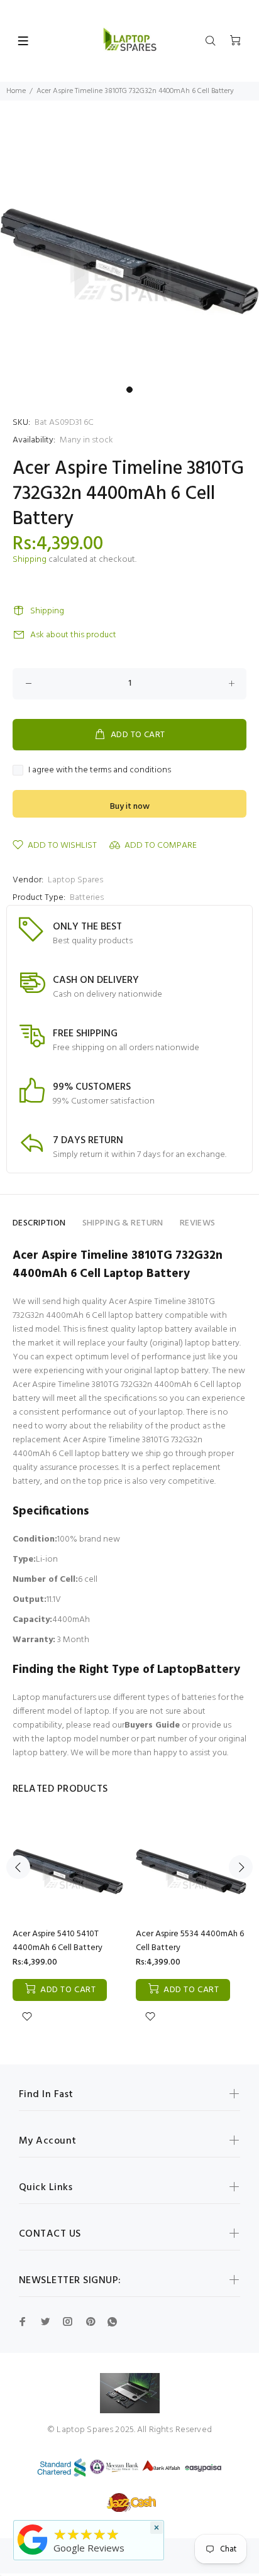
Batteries (87, 898)
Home (16, 91)
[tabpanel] (129, 251)
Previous (18, 1867)
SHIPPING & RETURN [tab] (123, 1223)
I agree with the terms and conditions (100, 770)
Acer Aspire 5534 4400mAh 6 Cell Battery (190, 1941)
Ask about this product (73, 635)
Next (241, 1867)
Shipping (30, 560)
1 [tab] (129, 390)
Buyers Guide (152, 1725)
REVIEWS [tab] (198, 1223)
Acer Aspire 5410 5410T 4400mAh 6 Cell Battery (58, 1941)
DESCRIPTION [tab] (39, 1223)
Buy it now (130, 807)
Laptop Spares (75, 880)
